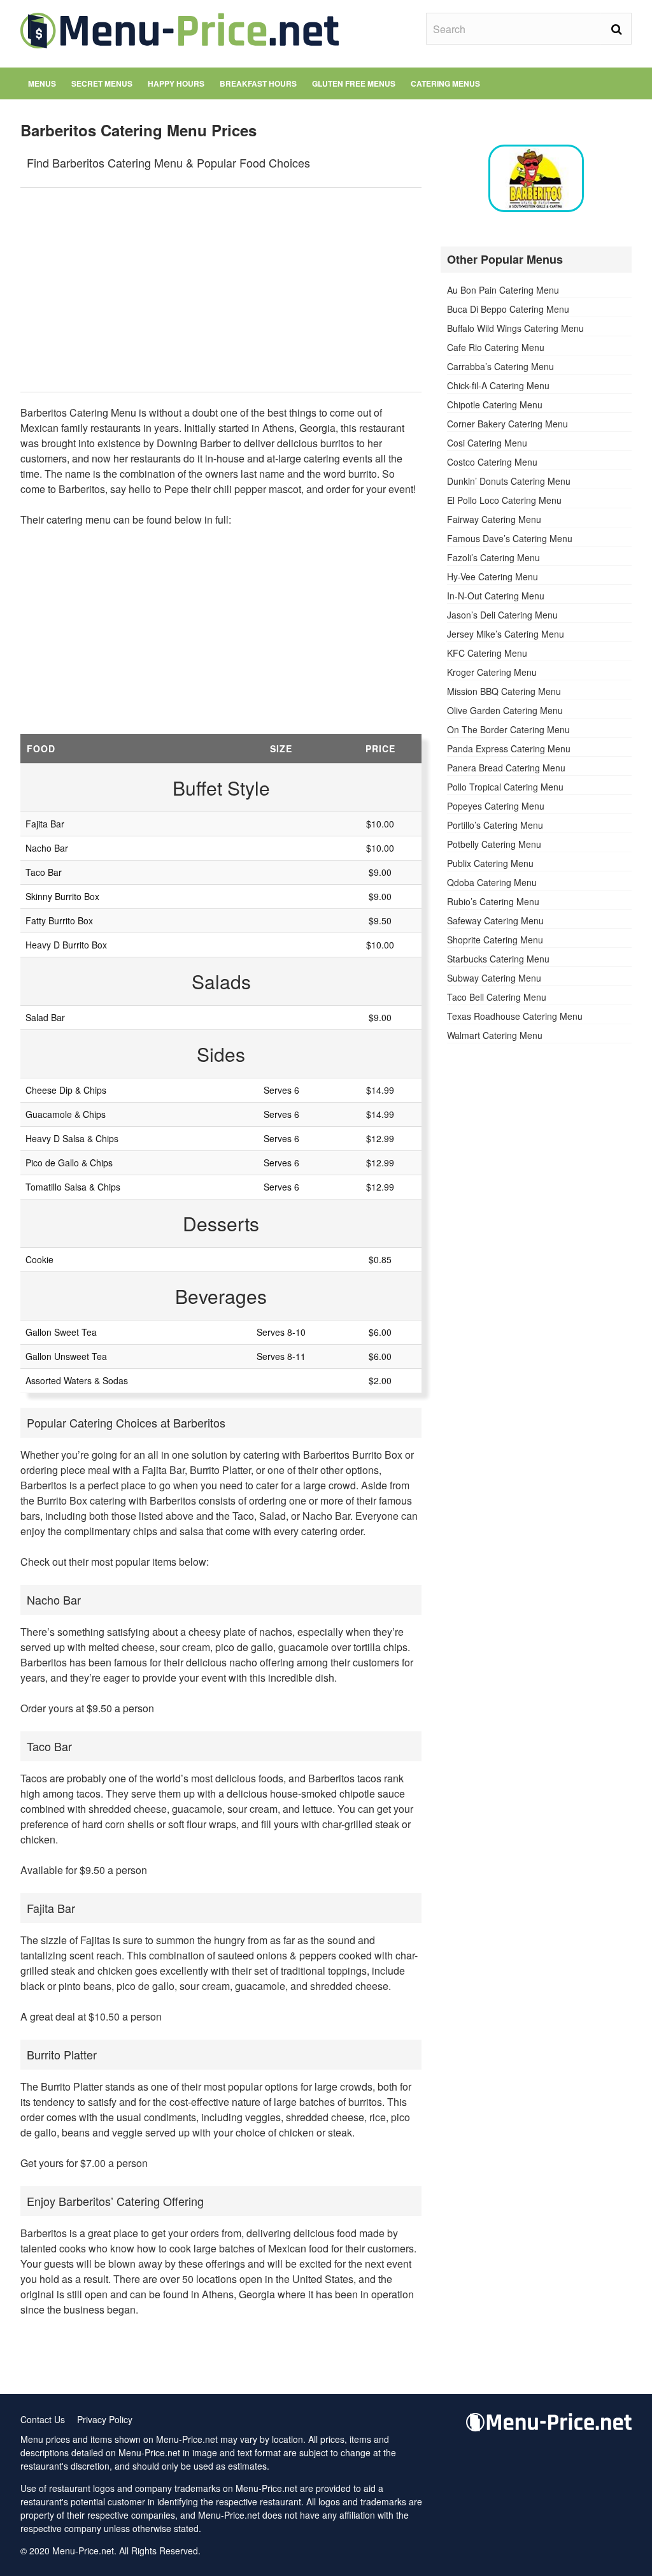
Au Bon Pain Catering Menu (503, 290)
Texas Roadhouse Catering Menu (515, 1016)
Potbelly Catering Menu (494, 844)
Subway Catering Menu (494, 978)
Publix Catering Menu (490, 863)
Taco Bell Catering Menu (497, 997)
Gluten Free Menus (354, 83)
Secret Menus (102, 83)
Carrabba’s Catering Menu (500, 366)
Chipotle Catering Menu (495, 404)
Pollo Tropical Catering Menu (505, 787)
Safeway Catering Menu (495, 920)
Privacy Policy (105, 2419)
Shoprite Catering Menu (495, 940)
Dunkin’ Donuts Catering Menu (509, 481)
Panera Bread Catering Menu (506, 768)
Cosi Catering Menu (487, 443)
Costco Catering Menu (492, 462)
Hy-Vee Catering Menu (493, 576)
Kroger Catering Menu (492, 672)
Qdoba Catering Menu (492, 882)
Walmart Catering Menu (495, 1035)
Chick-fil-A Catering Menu (498, 385)
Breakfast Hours (258, 83)
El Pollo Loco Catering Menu (504, 500)
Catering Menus (445, 83)
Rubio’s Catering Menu (493, 901)
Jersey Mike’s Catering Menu (506, 634)
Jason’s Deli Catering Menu (502, 615)
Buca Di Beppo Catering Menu (508, 309)
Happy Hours (176, 83)
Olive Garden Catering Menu (505, 710)
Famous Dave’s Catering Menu (510, 538)
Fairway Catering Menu (494, 519)
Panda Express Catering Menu (509, 748)
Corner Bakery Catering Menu (507, 424)
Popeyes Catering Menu (496, 806)
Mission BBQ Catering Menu (504, 691)
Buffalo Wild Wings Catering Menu (515, 328)
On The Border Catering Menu (508, 729)
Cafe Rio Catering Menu (496, 347)
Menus (42, 83)
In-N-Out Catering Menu (496, 596)
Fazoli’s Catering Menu (493, 557)
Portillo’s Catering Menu (495, 825)
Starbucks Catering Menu (498, 959)
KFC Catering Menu (487, 653)
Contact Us (43, 2419)
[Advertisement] (221, 290)
